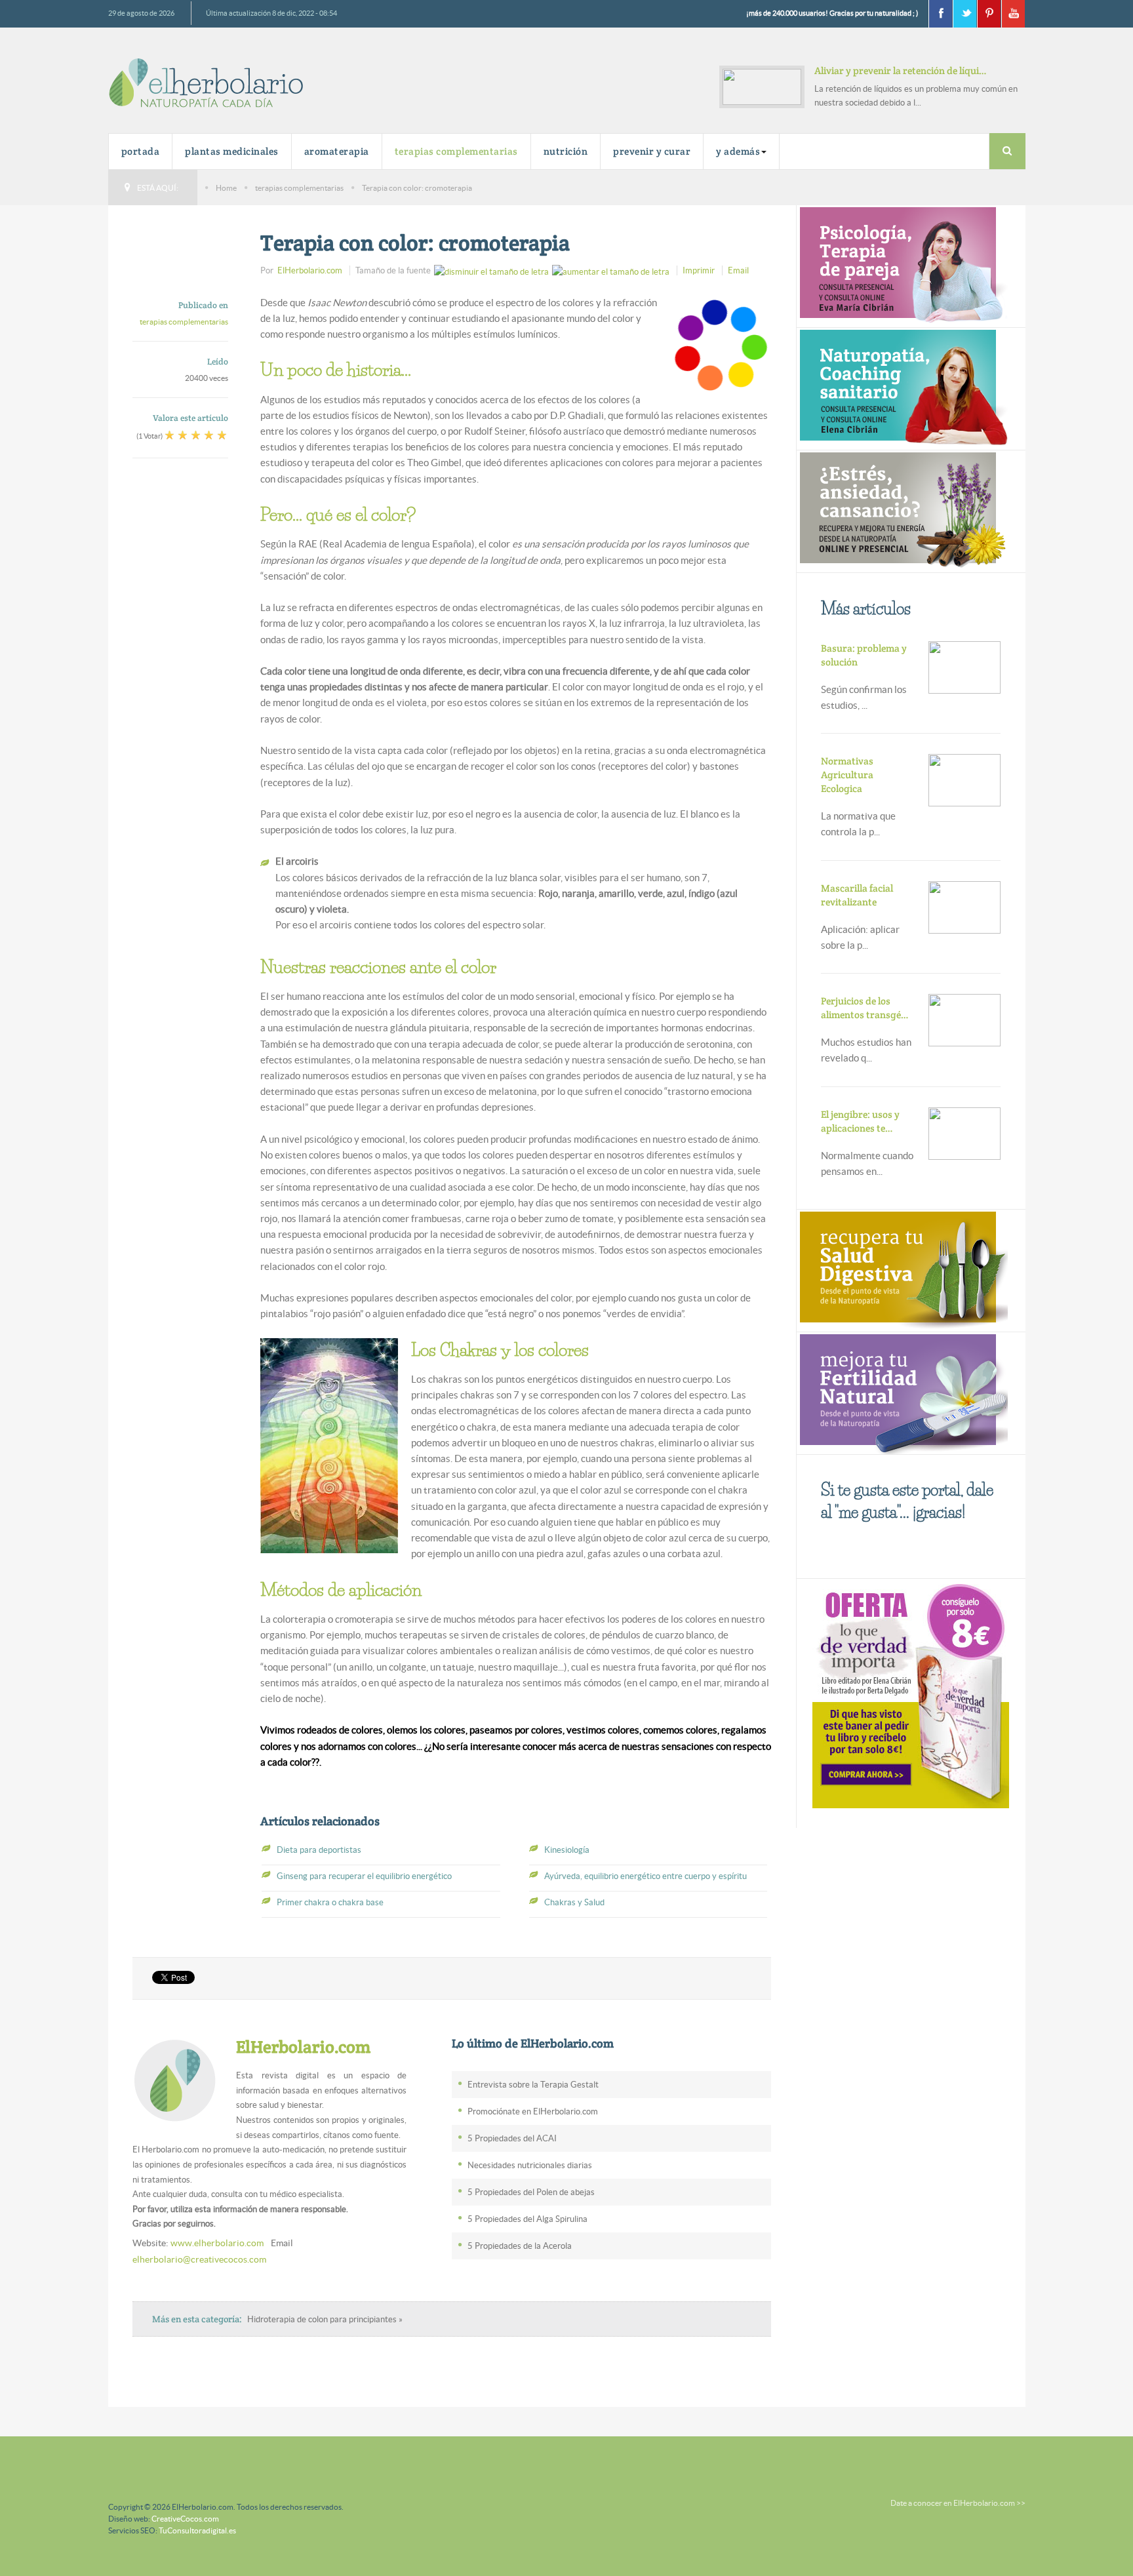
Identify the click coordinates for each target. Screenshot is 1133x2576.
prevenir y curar (652, 151)
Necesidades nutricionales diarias (530, 2165)
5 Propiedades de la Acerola (520, 2246)
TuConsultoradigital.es (197, 2530)
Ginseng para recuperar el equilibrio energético (364, 1876)
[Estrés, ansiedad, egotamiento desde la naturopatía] (902, 510)
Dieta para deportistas (319, 1850)
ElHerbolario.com (310, 270)
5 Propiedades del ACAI (512, 2138)
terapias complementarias (456, 151)
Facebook (940, 14)
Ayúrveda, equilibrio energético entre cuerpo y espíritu (646, 1876)
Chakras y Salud (574, 1902)
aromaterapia (337, 151)
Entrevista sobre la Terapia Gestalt (533, 2085)
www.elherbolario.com (217, 2243)
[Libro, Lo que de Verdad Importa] (911, 1694)
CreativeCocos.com (185, 2519)
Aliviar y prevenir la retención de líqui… (901, 70)
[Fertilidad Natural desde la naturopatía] (902, 1392)
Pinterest (989, 14)
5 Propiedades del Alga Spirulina (527, 2219)
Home (226, 188)
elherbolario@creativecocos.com (199, 2259)
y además (738, 151)
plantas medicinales (232, 151)
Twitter (964, 14)
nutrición (566, 151)
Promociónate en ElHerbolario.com (533, 2111)
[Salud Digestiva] (902, 1269)
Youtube (1013, 14)
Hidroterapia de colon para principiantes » (325, 2319)
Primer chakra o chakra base (330, 1902)
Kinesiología (567, 1850)
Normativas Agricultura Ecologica (847, 775)
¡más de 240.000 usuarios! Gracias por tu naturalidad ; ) (832, 13)
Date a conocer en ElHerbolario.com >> (958, 2503)
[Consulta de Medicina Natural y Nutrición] (902, 265)
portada (141, 151)
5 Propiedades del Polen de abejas (531, 2192)
